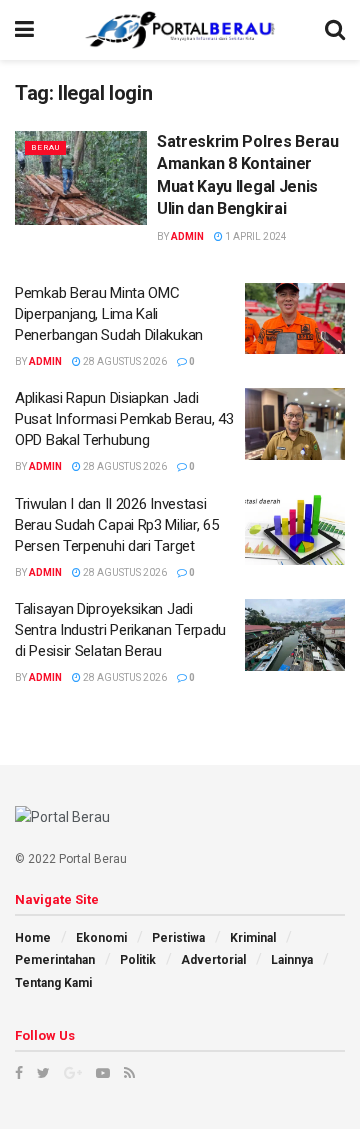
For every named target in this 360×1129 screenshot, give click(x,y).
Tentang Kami (53, 983)
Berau (45, 147)
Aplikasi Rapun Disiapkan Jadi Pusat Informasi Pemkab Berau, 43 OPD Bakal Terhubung (124, 419)
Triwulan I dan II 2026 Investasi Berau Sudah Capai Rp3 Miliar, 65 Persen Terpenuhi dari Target (116, 525)
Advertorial (213, 960)
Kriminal (253, 938)
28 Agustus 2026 (124, 361)
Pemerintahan (55, 960)
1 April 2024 (255, 236)
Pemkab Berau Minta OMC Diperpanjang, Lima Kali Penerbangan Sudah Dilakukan (109, 314)
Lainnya (292, 960)
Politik (138, 960)
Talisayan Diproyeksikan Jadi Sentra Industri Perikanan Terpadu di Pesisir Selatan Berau (120, 630)
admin (187, 236)
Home (33, 938)
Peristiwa (178, 938)
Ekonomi (101, 938)
